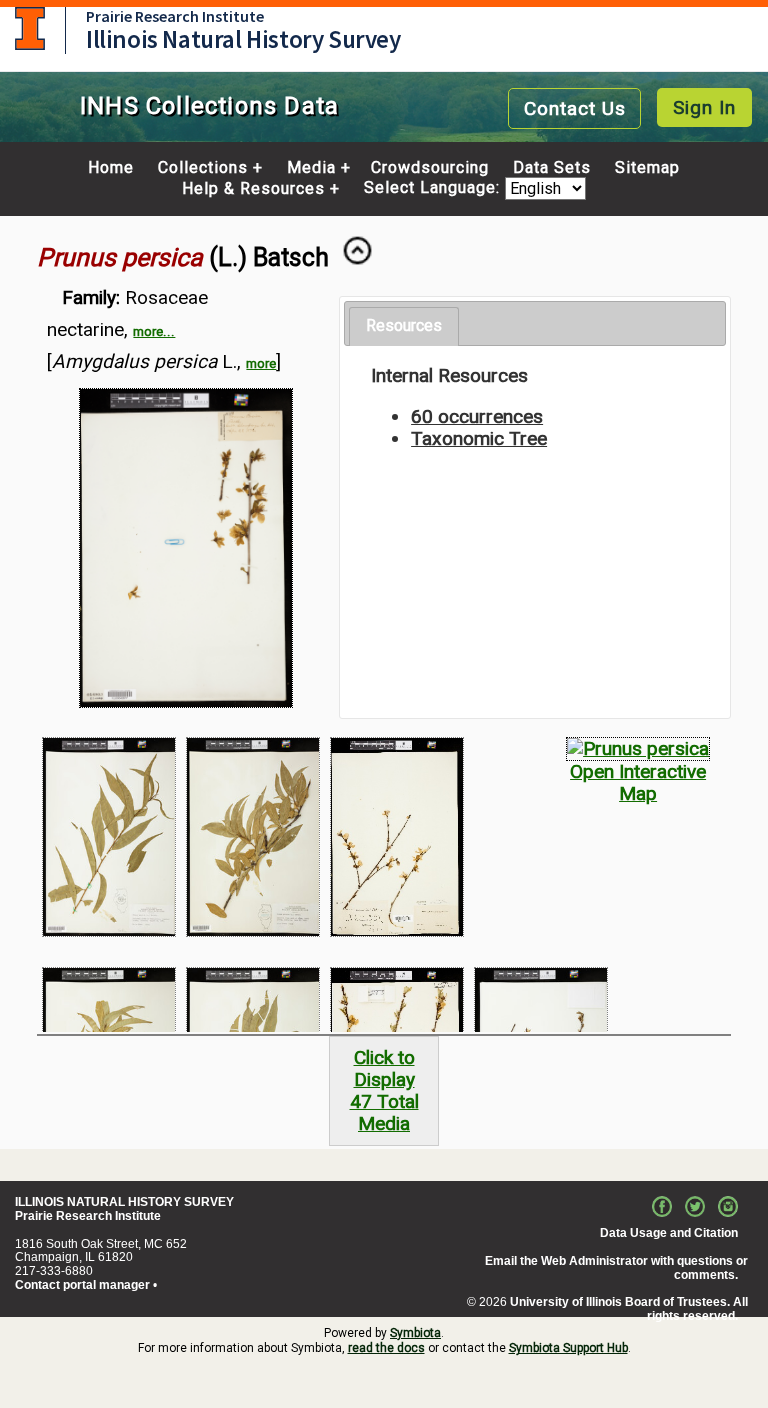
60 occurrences (477, 416)
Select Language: (434, 188)
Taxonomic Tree (479, 438)
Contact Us (575, 108)
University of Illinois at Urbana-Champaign (30, 28)
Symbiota (415, 1333)
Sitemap (647, 168)
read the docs (386, 1348)
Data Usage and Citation (669, 1233)
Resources (404, 325)
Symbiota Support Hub (568, 1348)
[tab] (404, 326)
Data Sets (552, 168)
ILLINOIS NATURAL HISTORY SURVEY (124, 1202)
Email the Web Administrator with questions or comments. (616, 1268)
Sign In (704, 107)
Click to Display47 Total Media (384, 1090)
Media (311, 168)
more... (154, 331)
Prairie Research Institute (175, 16)
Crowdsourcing (430, 168)
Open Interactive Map (638, 782)
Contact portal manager (82, 1285)
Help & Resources (253, 189)
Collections (203, 168)
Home (111, 168)
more (261, 363)
